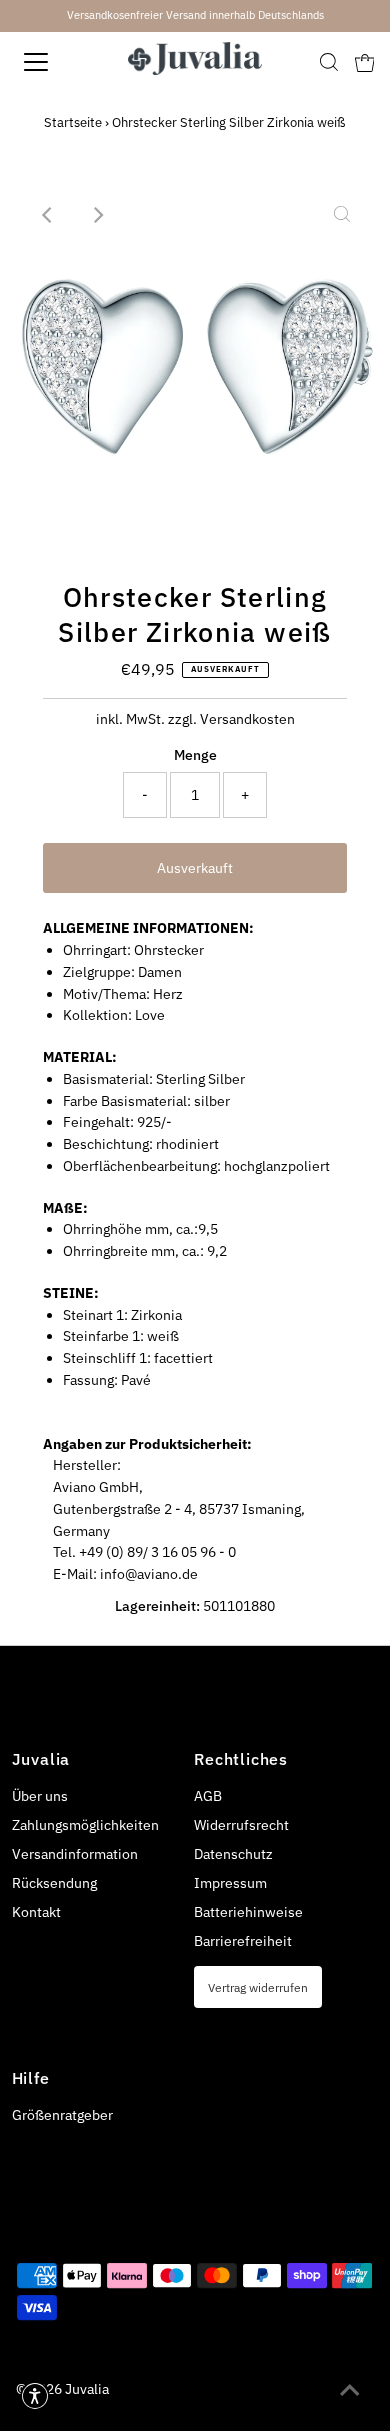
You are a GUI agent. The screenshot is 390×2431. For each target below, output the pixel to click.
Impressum (230, 1883)
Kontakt (36, 1912)
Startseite (73, 122)
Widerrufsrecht (241, 1825)
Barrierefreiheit (243, 1941)
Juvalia (87, 2389)
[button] (35, 2396)
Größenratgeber (62, 2115)
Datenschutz (233, 1854)
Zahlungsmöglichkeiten (85, 1825)
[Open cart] (365, 62)
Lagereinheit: (157, 1606)
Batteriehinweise (248, 1912)
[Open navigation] (53, 62)
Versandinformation (75, 1854)
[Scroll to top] (350, 2391)
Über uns (40, 1796)
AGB (208, 1796)
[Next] (97, 215)
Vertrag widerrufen (258, 1987)
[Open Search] (329, 62)
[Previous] (48, 215)
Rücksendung (54, 1883)
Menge (195, 755)
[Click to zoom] (342, 215)
